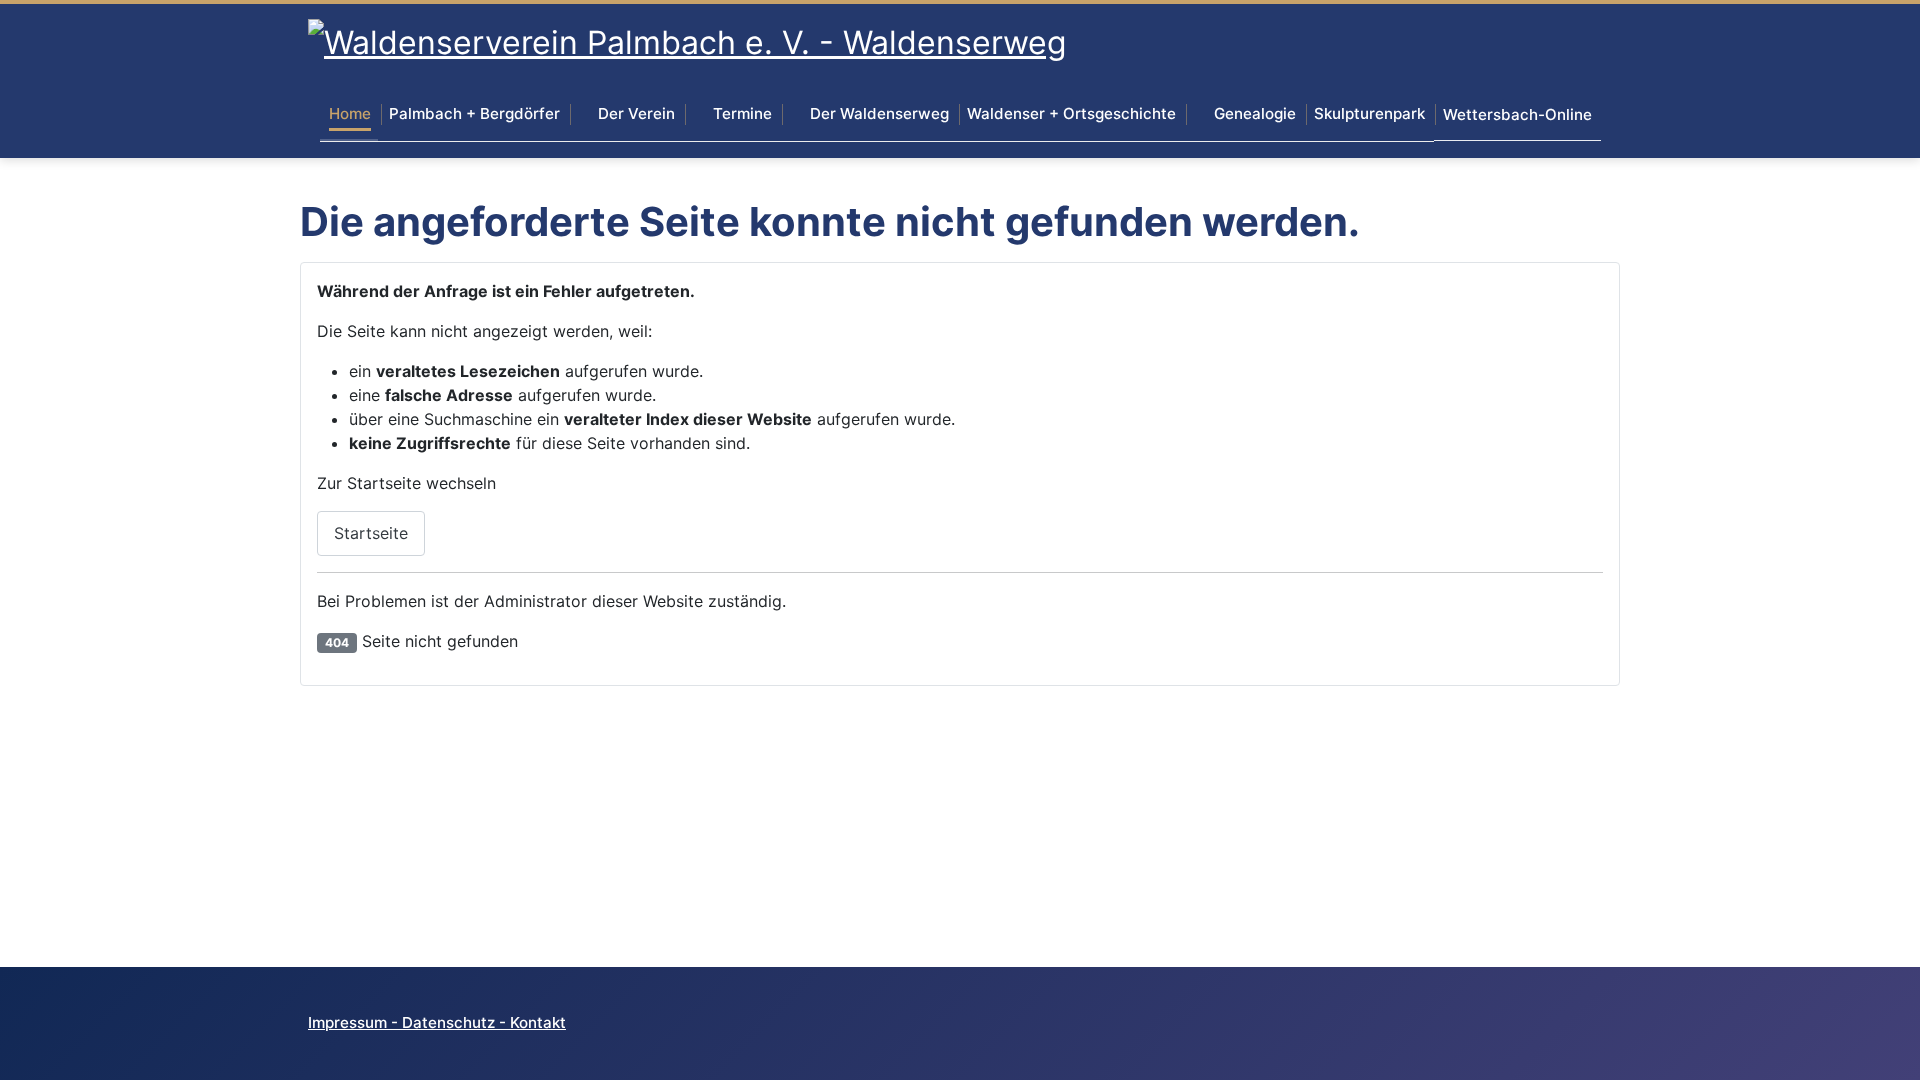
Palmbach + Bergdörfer (474, 113)
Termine (742, 113)
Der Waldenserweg (879, 113)
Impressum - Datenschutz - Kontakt (437, 1022)
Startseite (371, 533)
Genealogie (1255, 113)
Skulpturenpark (1369, 113)
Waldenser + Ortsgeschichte (1071, 113)
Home (350, 113)
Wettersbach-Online (1517, 114)
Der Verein (636, 113)
